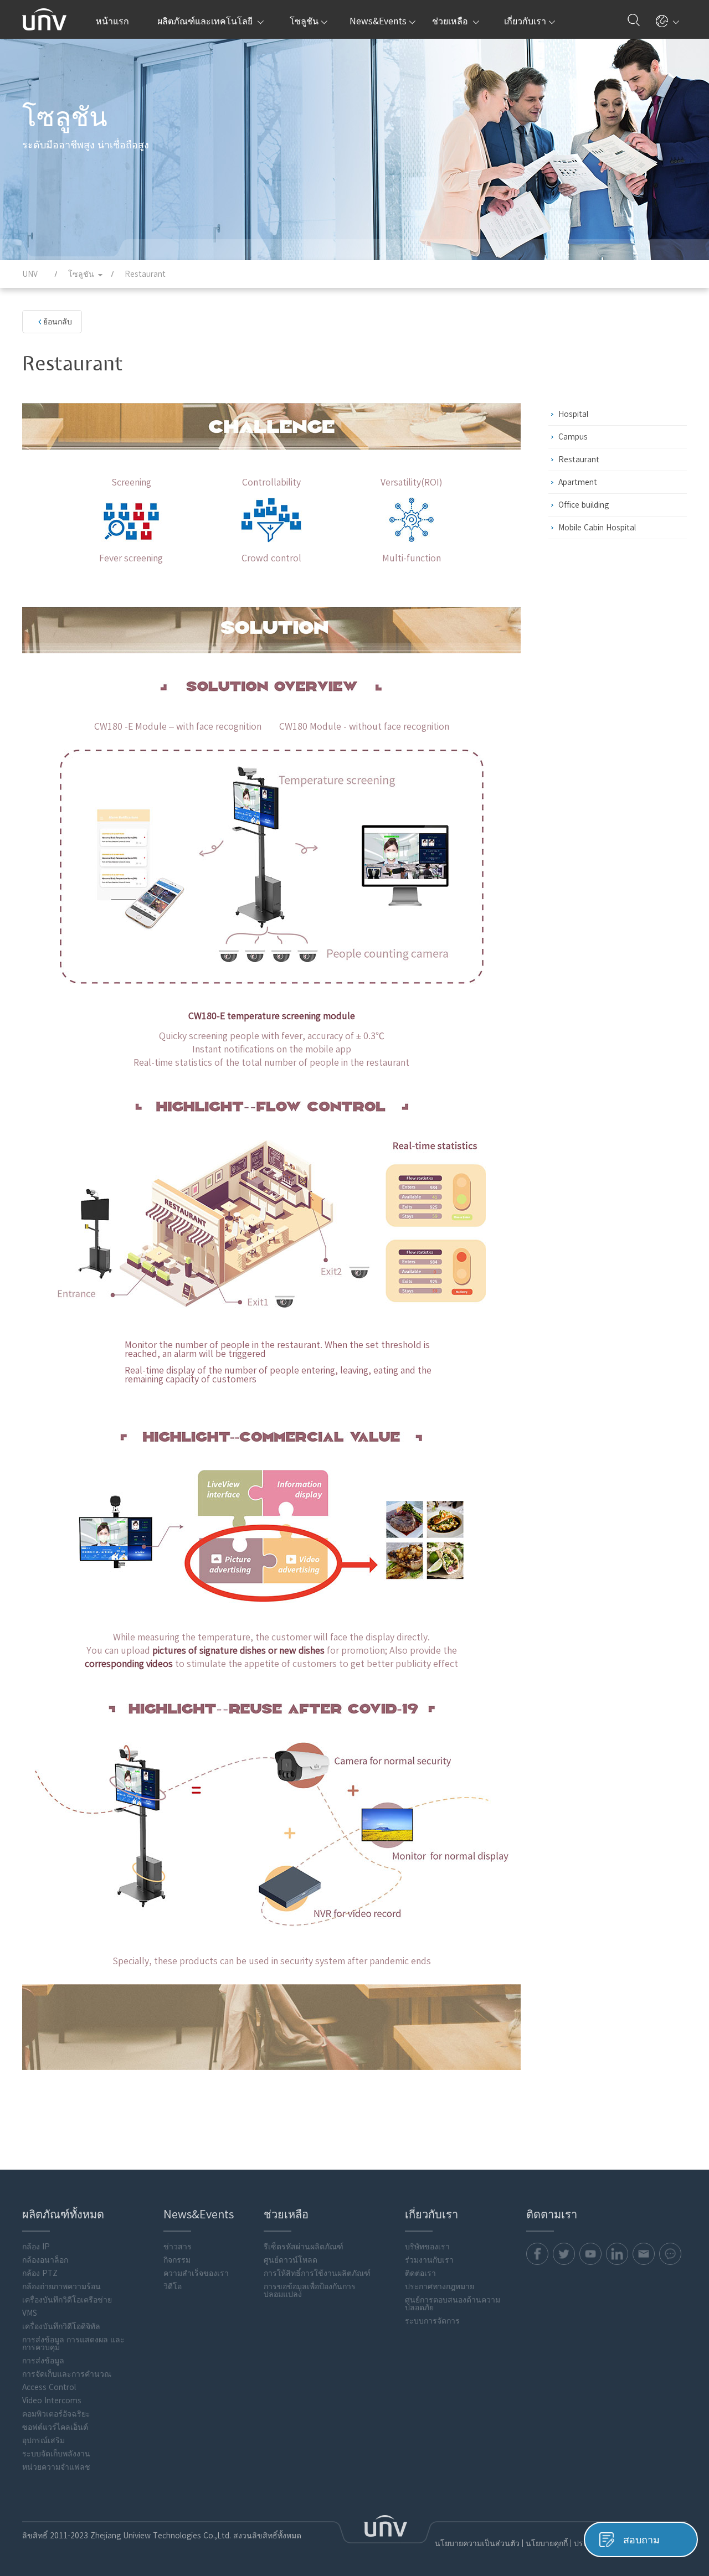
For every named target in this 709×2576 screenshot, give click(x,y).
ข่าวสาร (178, 2247)
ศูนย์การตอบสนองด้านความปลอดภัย (453, 2304)
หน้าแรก (112, 21)
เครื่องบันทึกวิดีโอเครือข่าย (67, 2300)
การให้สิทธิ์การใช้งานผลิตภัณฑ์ (317, 2273)
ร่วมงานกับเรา (429, 2260)
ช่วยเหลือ (451, 21)
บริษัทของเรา (427, 2247)
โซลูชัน (304, 21)
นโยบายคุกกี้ (547, 2543)
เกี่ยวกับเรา (525, 21)
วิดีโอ (173, 2286)
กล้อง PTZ (40, 2273)
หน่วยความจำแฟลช (56, 2467)
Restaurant (579, 460)
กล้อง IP (36, 2247)
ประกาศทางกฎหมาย (440, 2286)
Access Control (49, 2387)
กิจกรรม (177, 2260)
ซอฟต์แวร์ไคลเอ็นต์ (55, 2427)
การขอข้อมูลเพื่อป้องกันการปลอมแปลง (310, 2290)
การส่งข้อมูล (43, 2361)
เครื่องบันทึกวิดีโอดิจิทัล (61, 2326)
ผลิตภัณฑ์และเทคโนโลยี (206, 21)
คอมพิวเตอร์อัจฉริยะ (56, 2414)
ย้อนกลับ (58, 322)
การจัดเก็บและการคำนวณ (67, 2374)
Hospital (573, 414)
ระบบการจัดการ (432, 2321)
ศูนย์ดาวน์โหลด (291, 2260)
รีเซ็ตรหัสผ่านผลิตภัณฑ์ (304, 2247)
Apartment (578, 482)
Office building (584, 505)
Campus (573, 437)
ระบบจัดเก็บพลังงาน (56, 2454)
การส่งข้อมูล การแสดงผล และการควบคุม (73, 2343)
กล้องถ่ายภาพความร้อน (61, 2286)
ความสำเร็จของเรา (196, 2273)
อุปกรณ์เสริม (43, 2440)
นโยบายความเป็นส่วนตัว (477, 2543)
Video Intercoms (52, 2401)
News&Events (378, 21)
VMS (30, 2313)
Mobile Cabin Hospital (597, 528)
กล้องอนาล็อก (45, 2260)
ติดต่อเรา (420, 2273)
